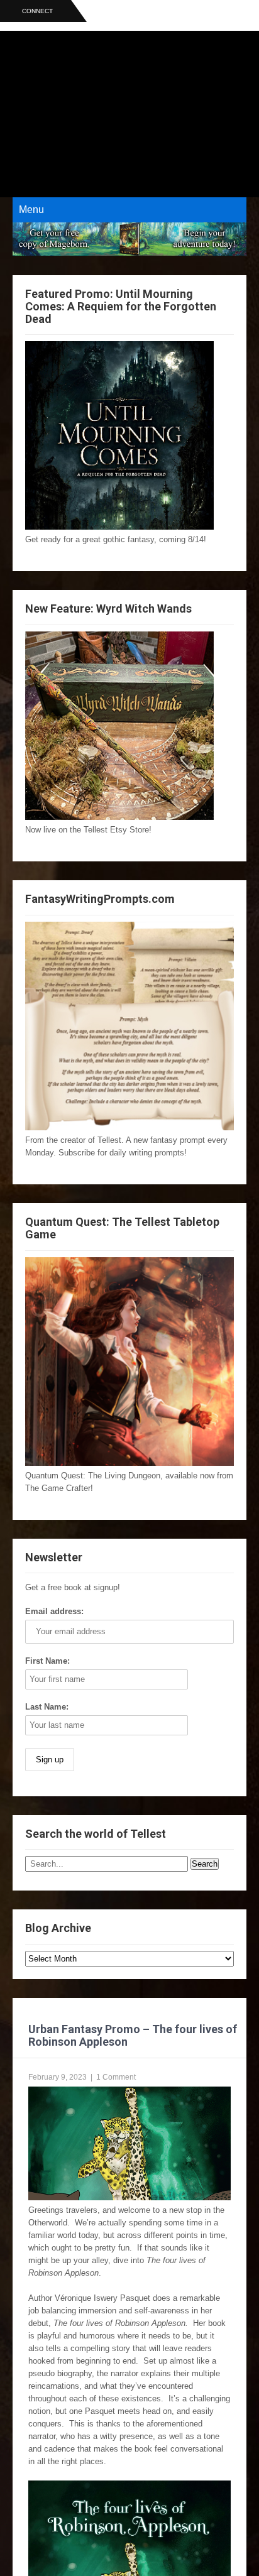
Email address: (54, 1611)
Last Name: (47, 1707)
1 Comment (116, 2077)
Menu (31, 210)
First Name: (47, 1661)
